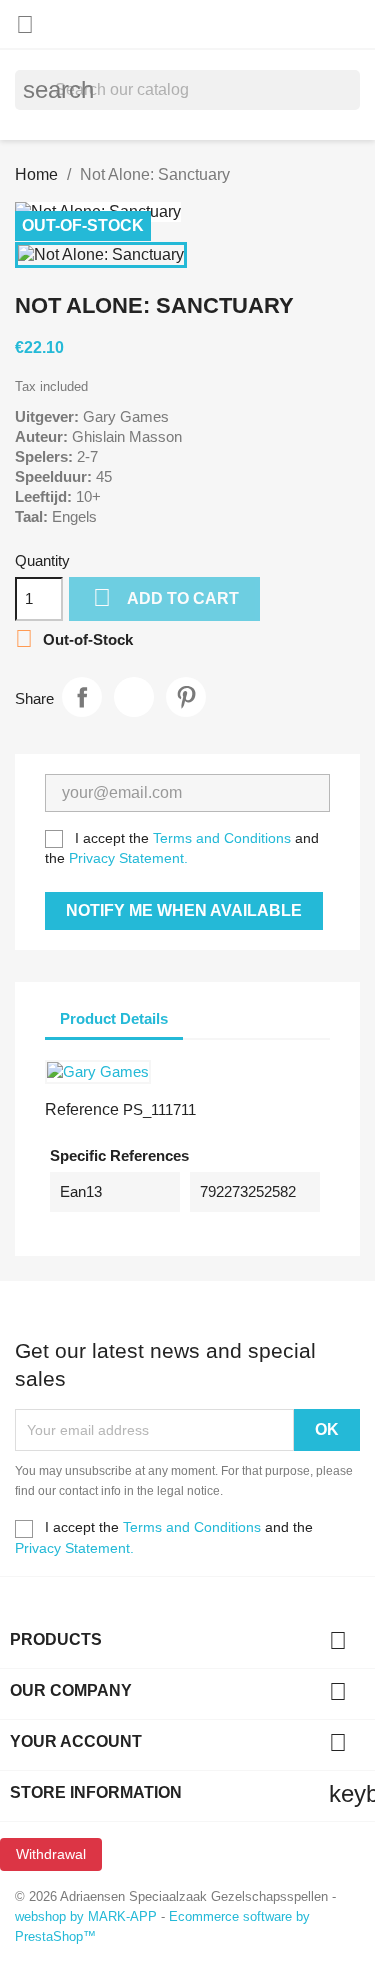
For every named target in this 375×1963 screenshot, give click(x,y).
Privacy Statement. (128, 858)
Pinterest (186, 697)
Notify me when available (184, 910)
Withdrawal (51, 1854)
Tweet (134, 697)
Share (82, 697)
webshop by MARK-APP (86, 1916)
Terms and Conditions (222, 838)
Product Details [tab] (114, 1018)
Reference (82, 1109)
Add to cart (166, 597)
